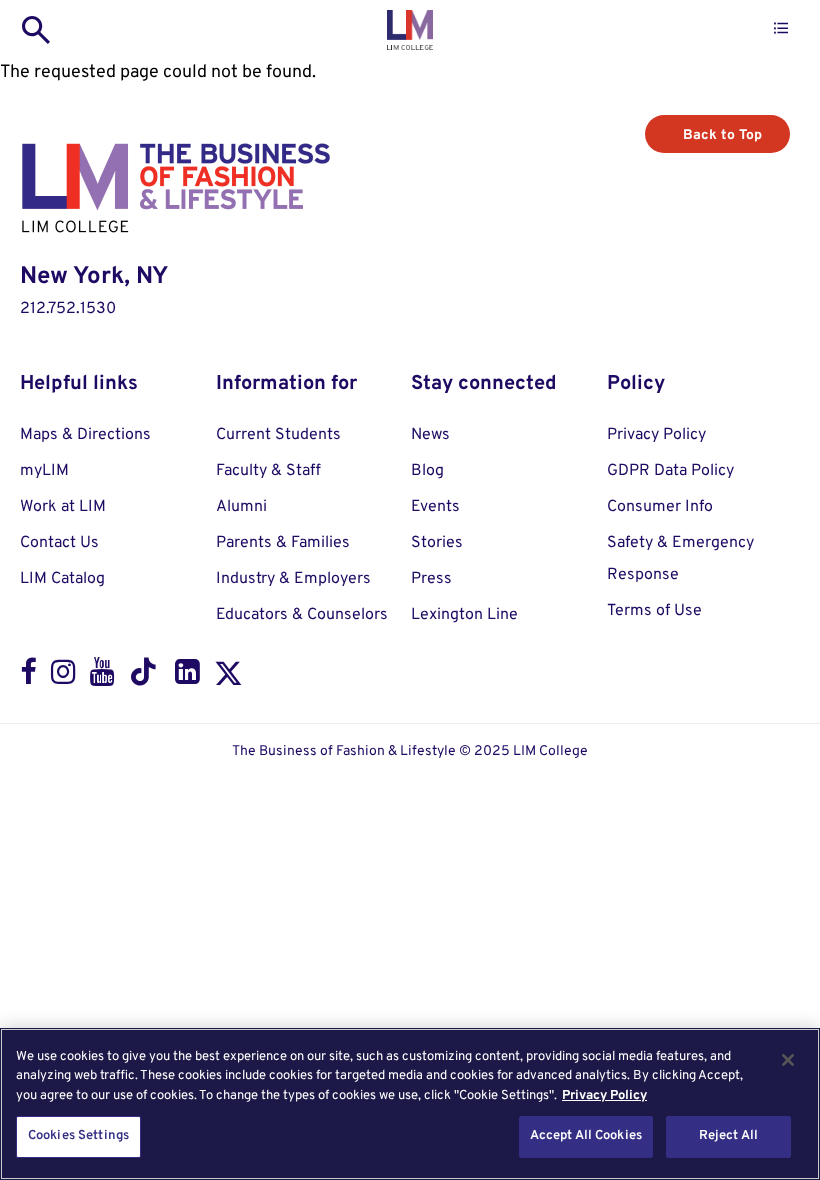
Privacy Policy (656, 435)
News (430, 435)
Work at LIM (63, 507)
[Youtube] (102, 677)
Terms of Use (654, 611)
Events (435, 507)
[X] (228, 677)
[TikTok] (145, 677)
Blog (427, 471)
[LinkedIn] (187, 677)
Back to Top (722, 135)
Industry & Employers (293, 579)
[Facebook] (28, 677)
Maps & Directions (85, 435)
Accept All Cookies (586, 1136)
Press (431, 579)
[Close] (788, 1060)
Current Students (278, 435)
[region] (410, 1104)
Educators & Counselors (302, 615)
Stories (437, 543)
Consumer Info (660, 507)
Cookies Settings (78, 1136)
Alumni (241, 507)
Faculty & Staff (268, 471)
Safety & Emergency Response (680, 559)
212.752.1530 (68, 309)
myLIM (44, 471)
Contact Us (59, 543)
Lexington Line (464, 615)
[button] (781, 28)
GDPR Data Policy (670, 471)
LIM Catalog (62, 579)
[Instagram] (63, 677)
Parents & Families (283, 543)
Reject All (728, 1136)
